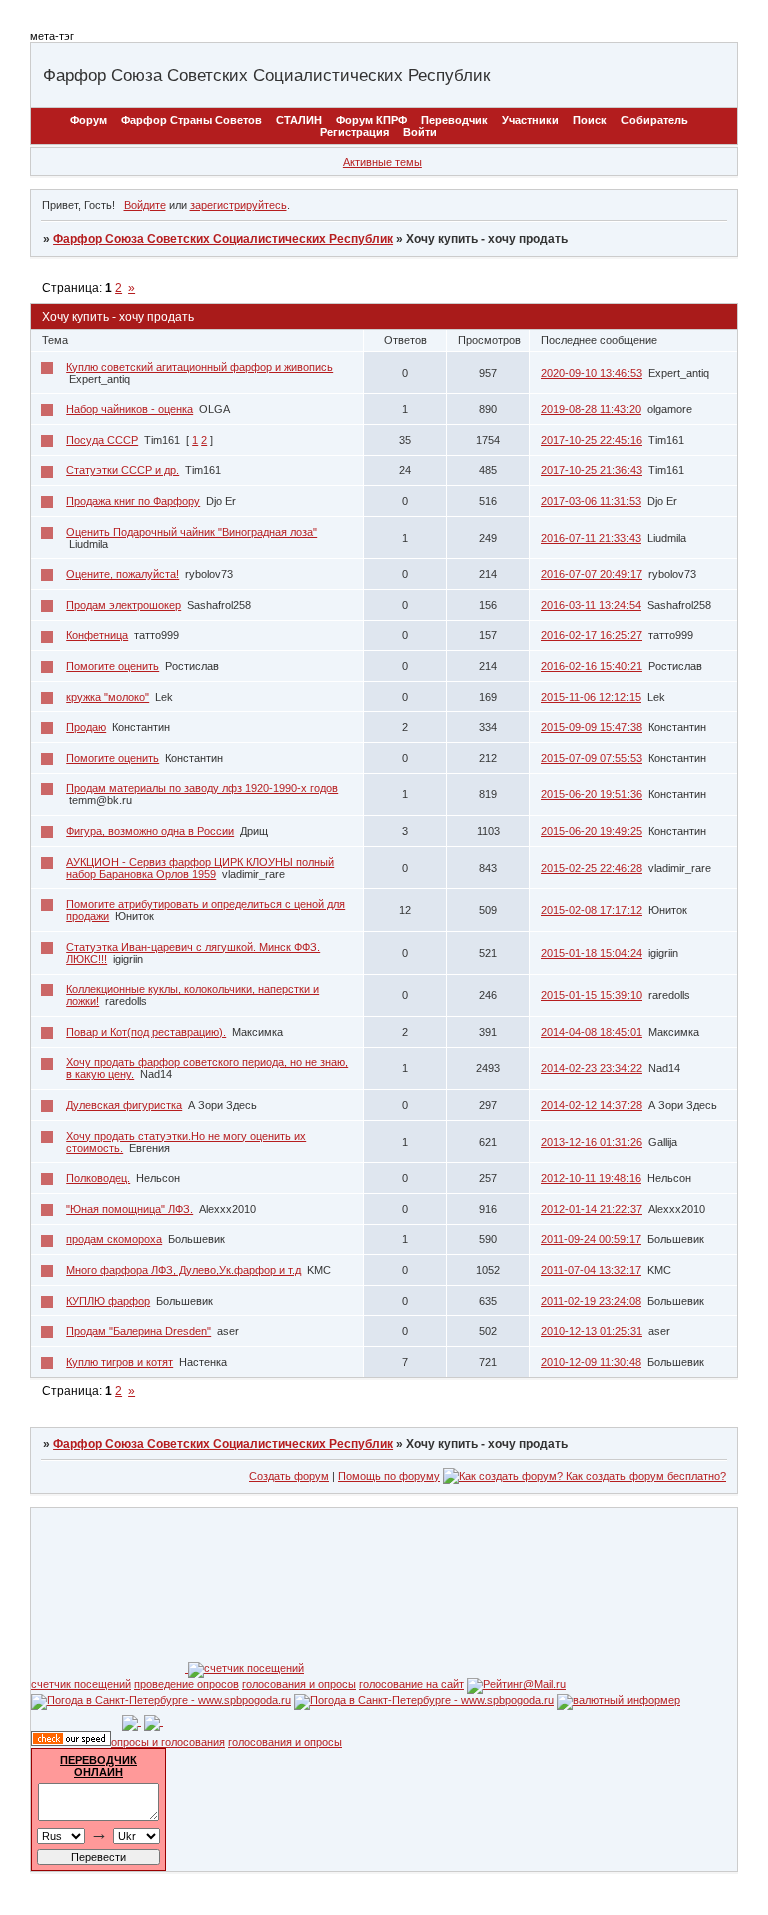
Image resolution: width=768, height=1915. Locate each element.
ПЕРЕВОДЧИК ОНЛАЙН (98, 1766)
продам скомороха (114, 1239)
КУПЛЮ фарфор (108, 1301)
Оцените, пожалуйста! (122, 574)
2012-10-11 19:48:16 (591, 1178)
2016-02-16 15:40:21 (591, 666)
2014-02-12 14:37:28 (591, 1105)
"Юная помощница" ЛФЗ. (129, 1209)
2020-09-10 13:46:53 (591, 373)
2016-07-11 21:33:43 (591, 538)
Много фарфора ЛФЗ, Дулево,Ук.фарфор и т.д (183, 1270)
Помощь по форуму (389, 1476)
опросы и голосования (168, 1742)
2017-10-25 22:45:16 (591, 440)
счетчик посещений (81, 1684)
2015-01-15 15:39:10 (591, 995)
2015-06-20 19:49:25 (591, 831)
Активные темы (382, 162)
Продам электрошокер (123, 605)
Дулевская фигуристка (124, 1105)
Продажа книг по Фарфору (133, 501)
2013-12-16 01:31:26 (591, 1142)
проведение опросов (186, 1684)
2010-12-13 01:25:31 (591, 1331)
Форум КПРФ (371, 120)
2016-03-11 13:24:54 (591, 605)
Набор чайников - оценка (129, 409)
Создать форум (289, 1476)
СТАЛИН (299, 120)
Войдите (145, 205)
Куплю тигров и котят (119, 1362)
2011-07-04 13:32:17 (591, 1270)
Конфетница (97, 635)
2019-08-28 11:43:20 (591, 409)
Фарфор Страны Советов (191, 120)
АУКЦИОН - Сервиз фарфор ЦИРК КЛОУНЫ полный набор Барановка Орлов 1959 (200, 868)
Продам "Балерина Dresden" (138, 1331)
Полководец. (98, 1178)
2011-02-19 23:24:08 (591, 1301)
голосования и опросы (299, 1684)
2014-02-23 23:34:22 (591, 1068)
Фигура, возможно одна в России (150, 831)
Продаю (86, 727)
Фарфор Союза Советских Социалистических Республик (223, 239)
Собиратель (654, 120)
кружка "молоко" (107, 697)
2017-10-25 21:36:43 (591, 470)
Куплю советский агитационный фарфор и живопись (199, 367)
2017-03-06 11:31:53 (591, 501)
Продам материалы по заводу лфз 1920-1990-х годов (202, 788)
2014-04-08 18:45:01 (591, 1032)
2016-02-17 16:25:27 (591, 635)
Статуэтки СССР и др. (122, 470)
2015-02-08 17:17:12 (591, 910)
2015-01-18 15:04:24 (591, 953)
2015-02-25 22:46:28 (591, 868)
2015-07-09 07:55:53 (591, 758)
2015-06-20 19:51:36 (591, 794)
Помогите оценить (112, 666)
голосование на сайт (411, 1684)
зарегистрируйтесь (238, 205)
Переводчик (454, 120)
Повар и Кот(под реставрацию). (146, 1032)
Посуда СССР (102, 440)
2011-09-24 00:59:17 (591, 1239)
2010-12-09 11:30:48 (591, 1362)
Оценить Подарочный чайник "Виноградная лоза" (191, 532)
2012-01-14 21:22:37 (591, 1209)
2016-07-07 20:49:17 (591, 574)
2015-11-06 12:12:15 (591, 697)
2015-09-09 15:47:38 (591, 727)
